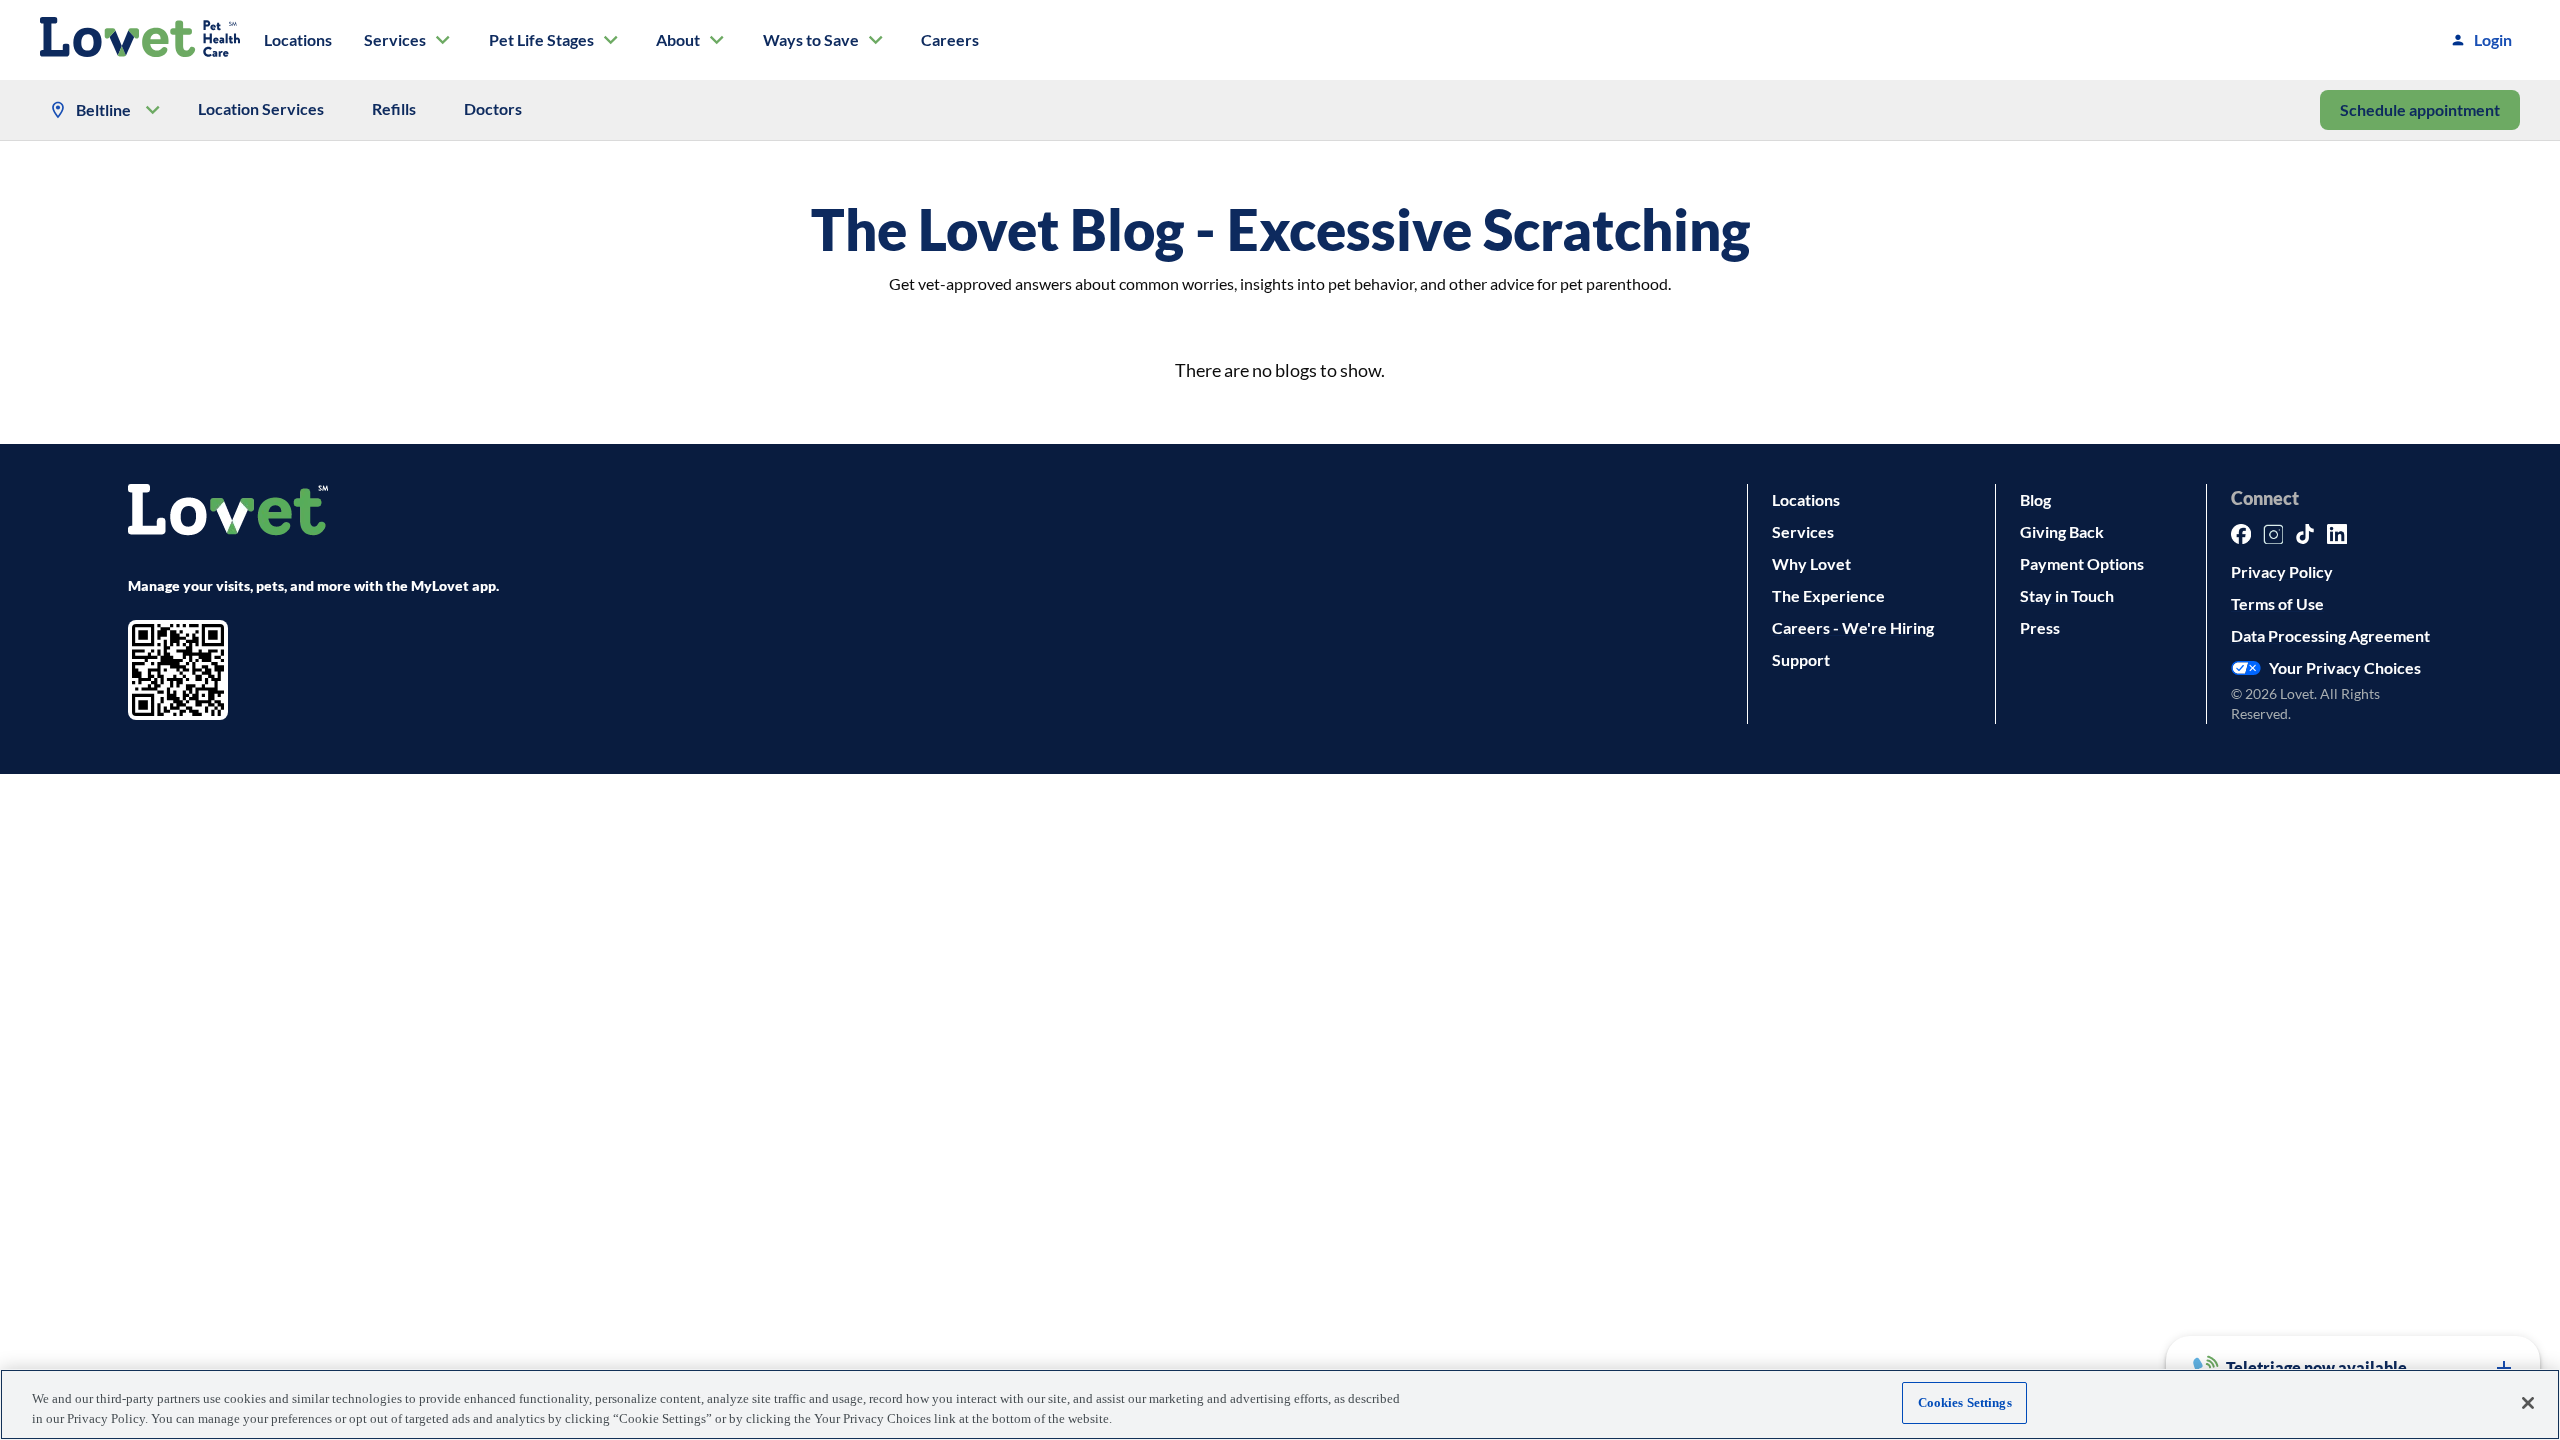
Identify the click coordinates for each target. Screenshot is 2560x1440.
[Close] (2528, 1403)
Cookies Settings (1965, 1402)
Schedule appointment (2420, 109)
